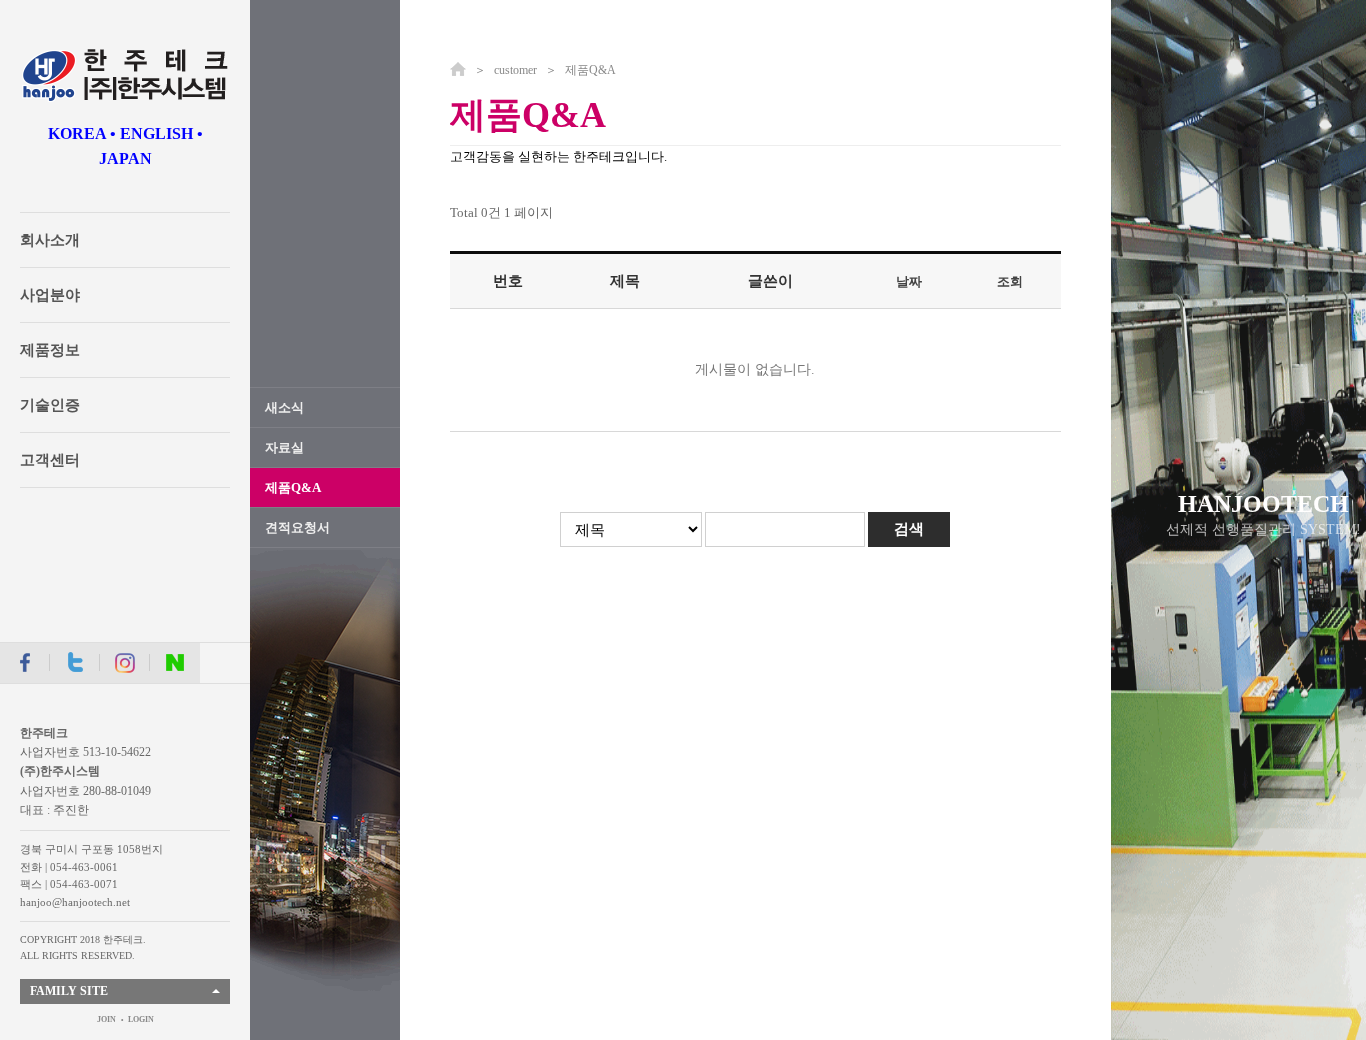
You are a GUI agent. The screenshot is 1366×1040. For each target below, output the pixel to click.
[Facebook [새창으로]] (25, 663)
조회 (1010, 281)
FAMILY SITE (69, 991)
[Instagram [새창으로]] (125, 663)
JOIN (106, 1019)
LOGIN (141, 1019)
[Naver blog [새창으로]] (175, 663)
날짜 (909, 281)
